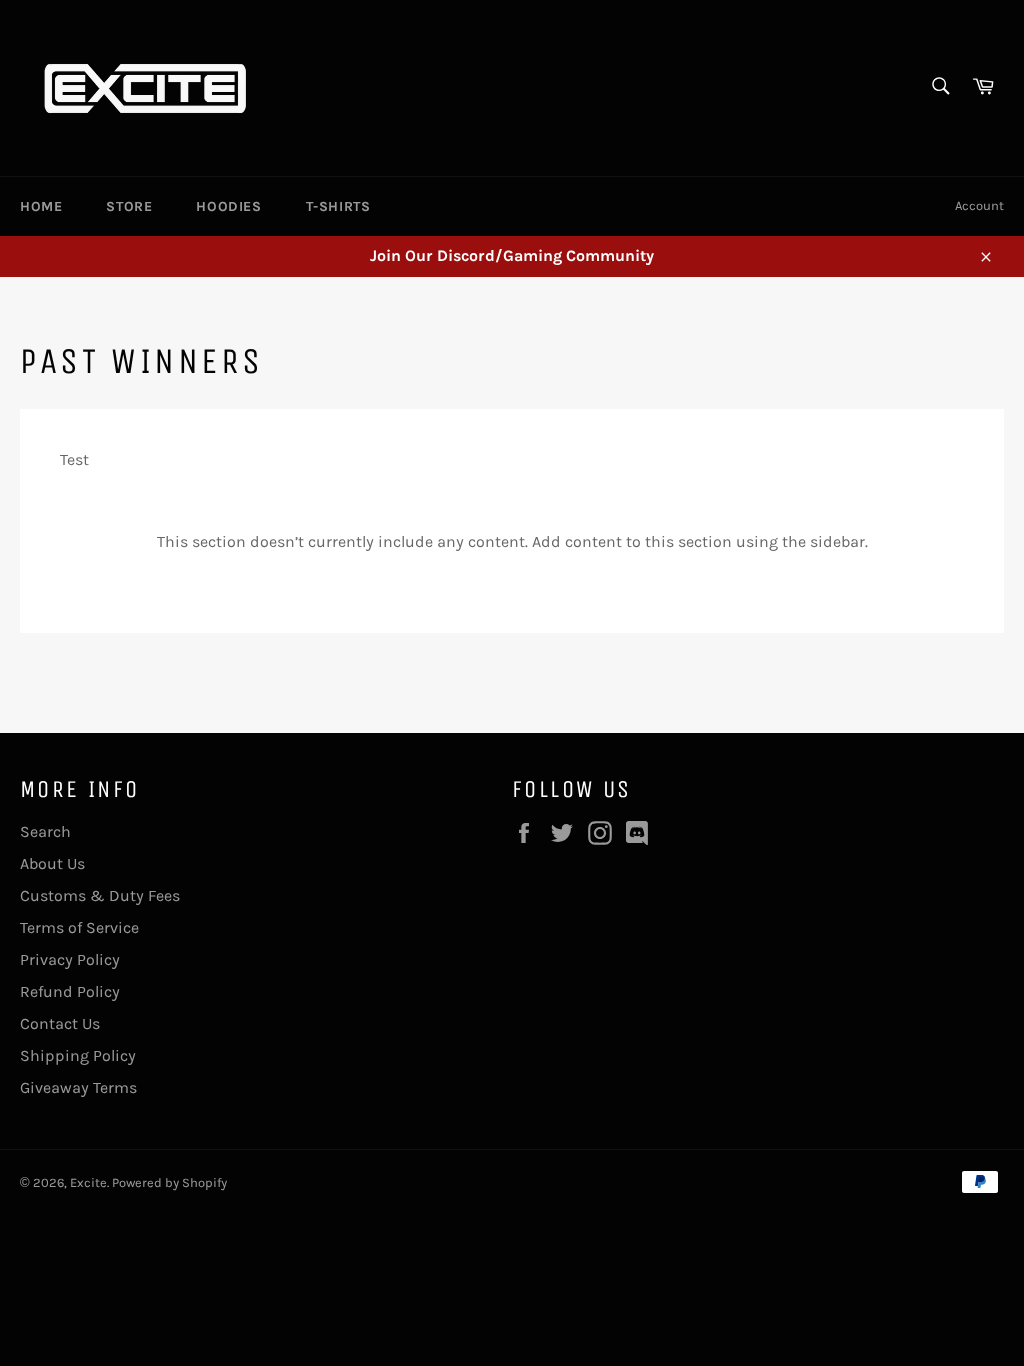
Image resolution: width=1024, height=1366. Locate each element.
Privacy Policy (70, 959)
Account (979, 205)
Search (45, 831)
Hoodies (228, 206)
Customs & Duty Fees (100, 895)
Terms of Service (79, 927)
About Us (52, 863)
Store (129, 206)
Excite (88, 1182)
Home (41, 206)
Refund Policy (70, 991)
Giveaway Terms (78, 1087)
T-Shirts (338, 206)
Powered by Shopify (169, 1182)
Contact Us (60, 1023)
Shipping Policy (78, 1055)
